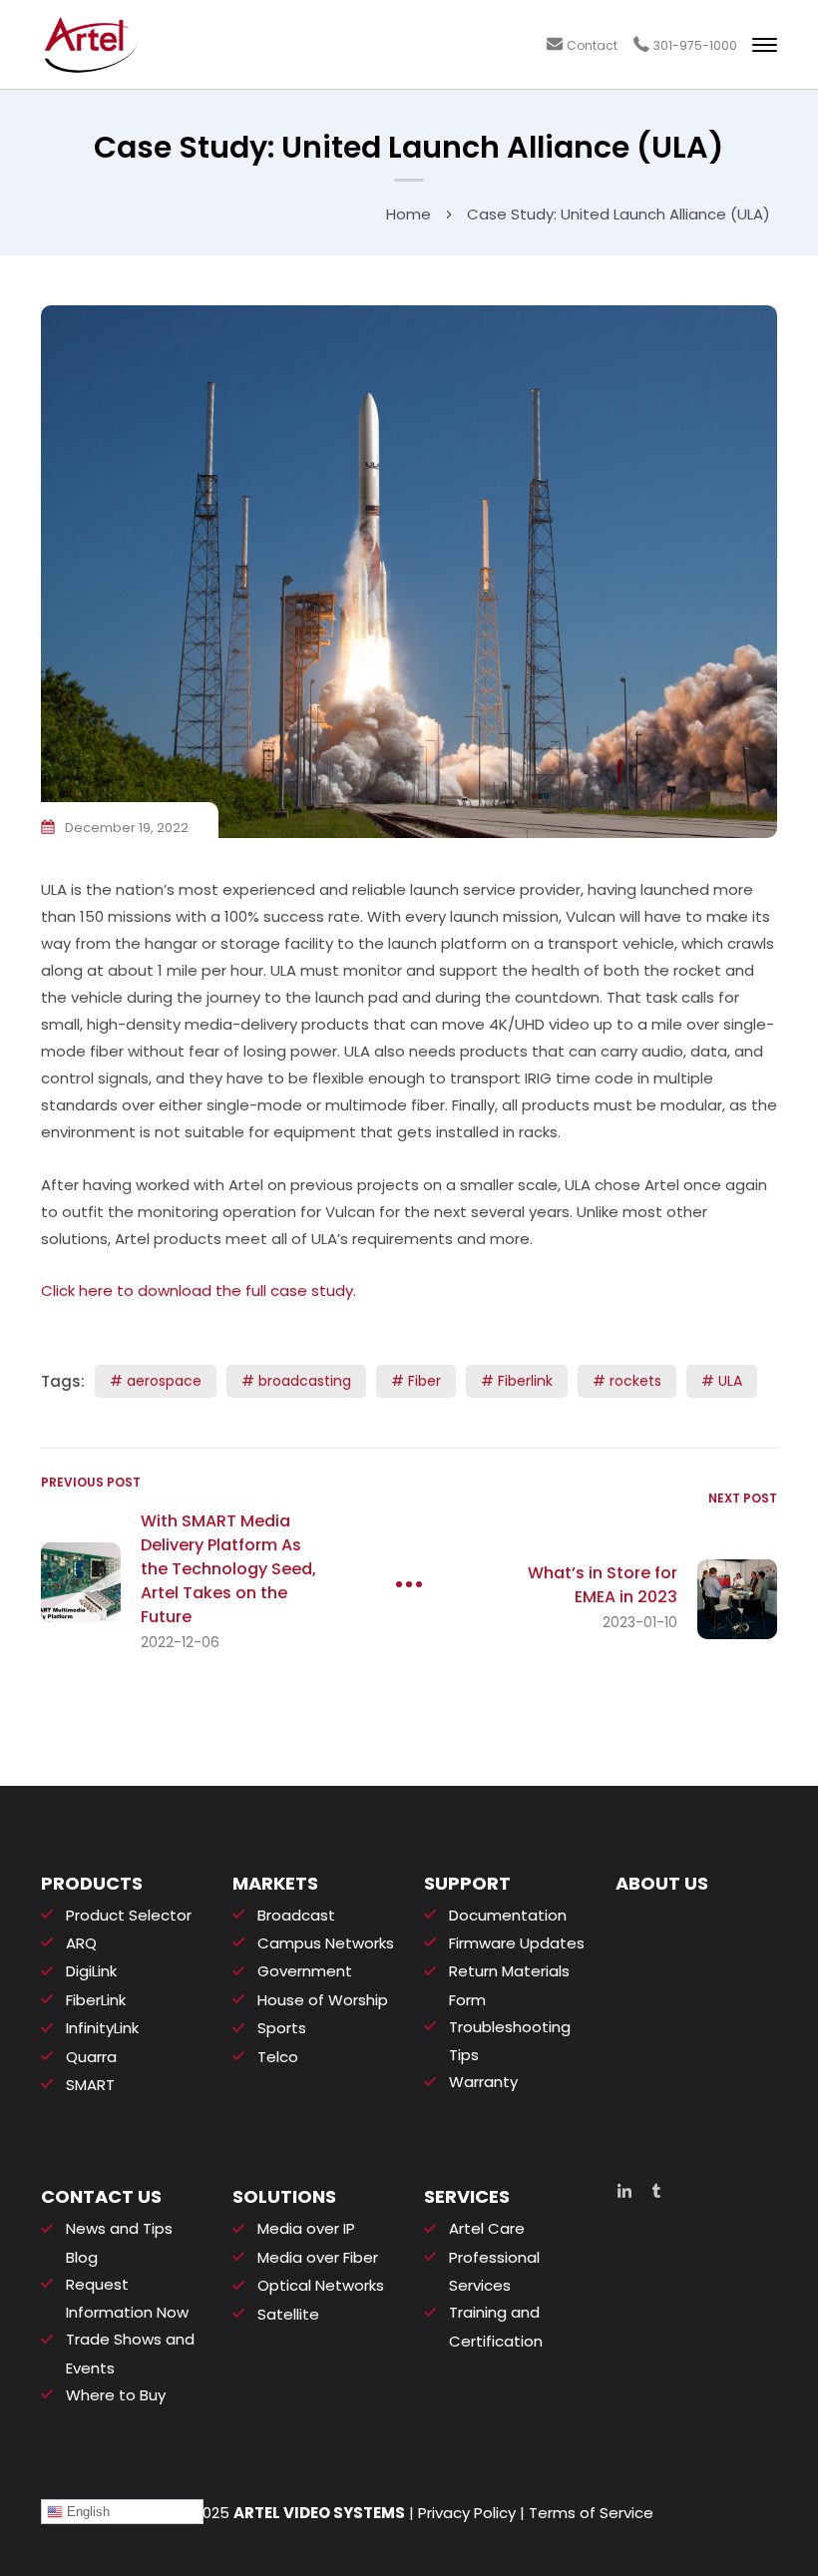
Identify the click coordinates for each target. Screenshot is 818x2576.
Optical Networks (321, 2285)
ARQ (81, 1943)
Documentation (508, 1915)
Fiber (424, 1381)
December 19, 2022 (127, 828)
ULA (730, 1381)
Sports (282, 2028)
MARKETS (275, 1883)
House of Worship (323, 2000)
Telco (278, 2057)
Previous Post (91, 1482)
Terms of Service (591, 2513)
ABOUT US (662, 1883)
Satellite (288, 2314)
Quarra (91, 2057)
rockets (635, 1381)
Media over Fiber (318, 2257)
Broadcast (296, 1915)
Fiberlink (525, 1381)
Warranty (483, 2082)
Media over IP (306, 2228)
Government (305, 1971)
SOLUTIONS (284, 2196)
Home (409, 214)
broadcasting (305, 1381)
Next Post (743, 1498)
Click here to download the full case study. (199, 1290)
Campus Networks (326, 1943)
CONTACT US (101, 2196)
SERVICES (467, 2196)
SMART (90, 2085)
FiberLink (96, 2000)
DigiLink (91, 1971)
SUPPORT (467, 1883)
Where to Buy (116, 2395)
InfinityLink (102, 2028)
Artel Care (487, 2228)
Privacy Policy (467, 2513)
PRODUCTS (92, 1883)
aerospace (164, 1381)
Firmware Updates (517, 1943)
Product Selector (129, 1915)
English (86, 2512)
